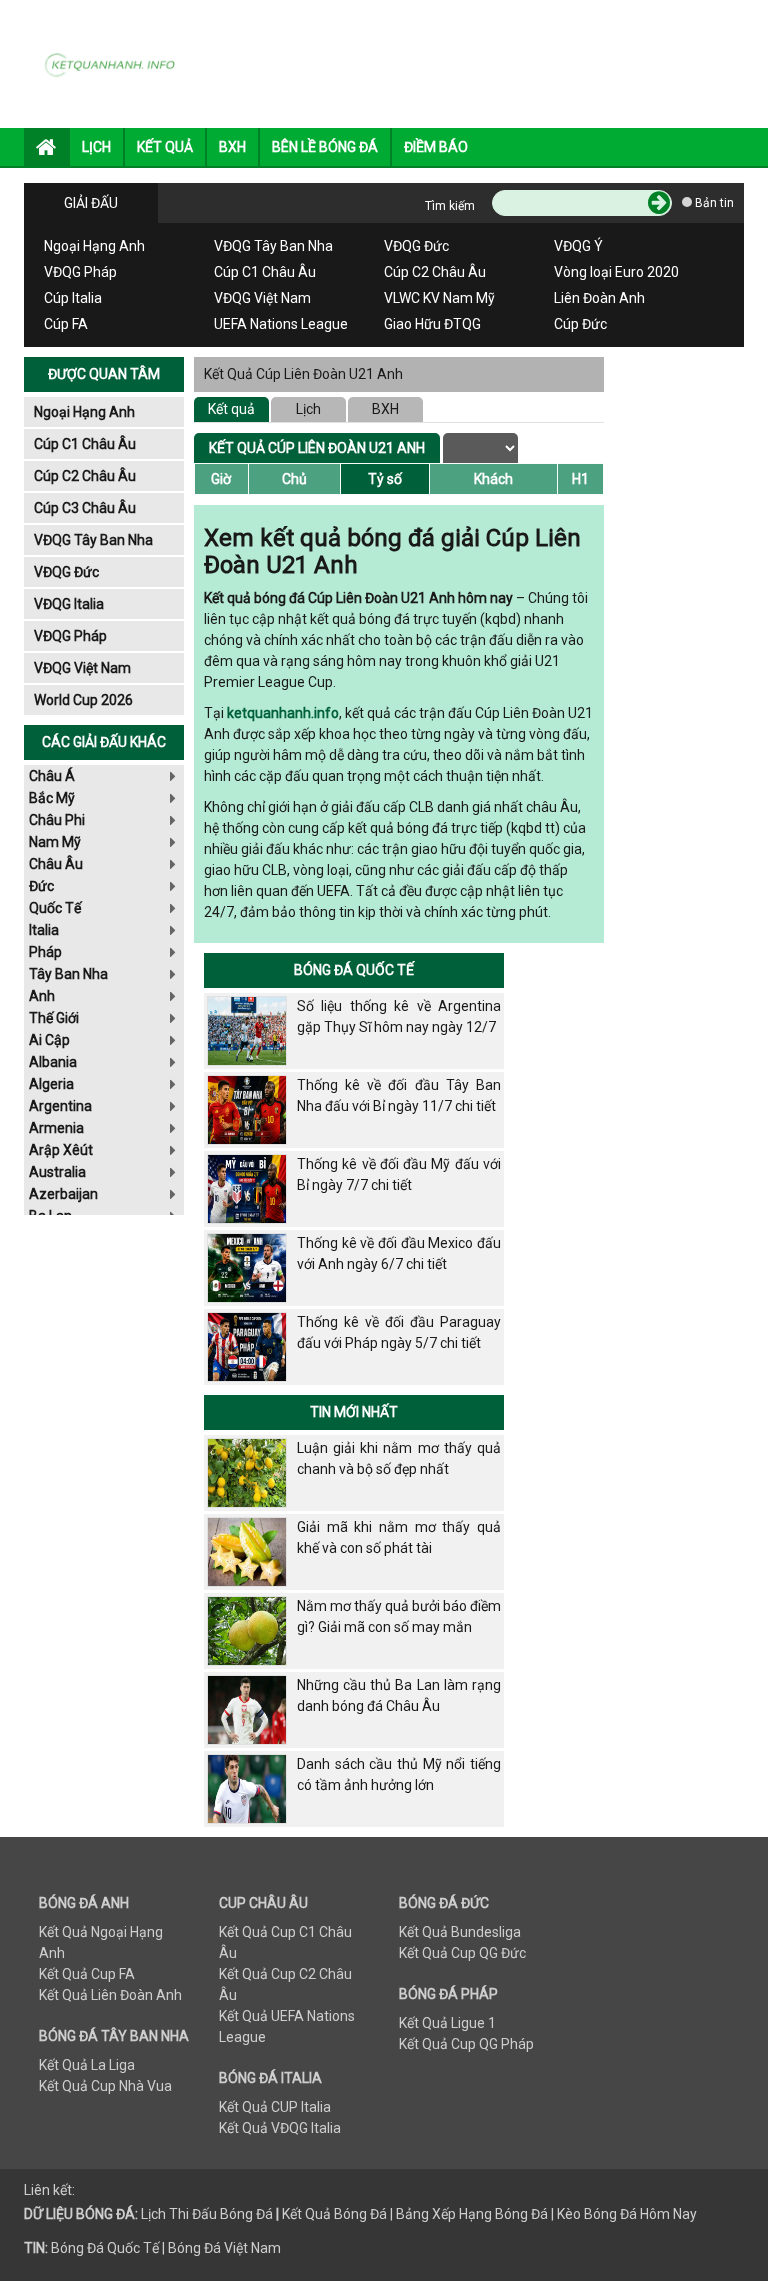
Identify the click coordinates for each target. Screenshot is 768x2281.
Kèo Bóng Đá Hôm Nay (627, 2214)
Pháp (45, 952)
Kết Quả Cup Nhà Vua (105, 2086)
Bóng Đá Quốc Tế (354, 970)
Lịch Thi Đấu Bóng (197, 2214)
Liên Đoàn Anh (599, 298)
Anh (42, 996)
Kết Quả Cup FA (87, 1974)
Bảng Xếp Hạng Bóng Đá (472, 2214)
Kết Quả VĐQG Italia (280, 2128)
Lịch (308, 409)
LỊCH (96, 147)
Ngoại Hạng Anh (94, 246)
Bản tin (713, 203)
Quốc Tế (55, 908)
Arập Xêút (61, 1150)
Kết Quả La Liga (87, 2065)
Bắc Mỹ (52, 798)
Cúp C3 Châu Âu (85, 508)
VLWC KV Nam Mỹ (439, 298)
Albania (53, 1062)
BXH (232, 147)
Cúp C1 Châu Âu (265, 272)
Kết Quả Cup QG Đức (462, 1953)
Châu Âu (56, 864)
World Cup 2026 (83, 700)
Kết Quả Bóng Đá (334, 2214)
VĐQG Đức (416, 246)
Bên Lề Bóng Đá (325, 147)
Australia (57, 1172)
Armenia (56, 1128)
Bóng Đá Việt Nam (224, 2248)
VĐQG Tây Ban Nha (273, 246)
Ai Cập (49, 1040)
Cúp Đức (580, 324)
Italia (44, 930)
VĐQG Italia (69, 604)
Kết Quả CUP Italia (275, 2107)
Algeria (51, 1084)
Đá (263, 2214)
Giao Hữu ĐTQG (432, 324)
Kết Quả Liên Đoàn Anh (110, 1995)
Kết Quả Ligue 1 (447, 2023)
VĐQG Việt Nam (262, 298)
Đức (41, 886)
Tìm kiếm (450, 206)
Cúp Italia (73, 298)
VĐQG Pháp (80, 272)
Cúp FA (66, 324)
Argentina (60, 1106)
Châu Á (52, 776)
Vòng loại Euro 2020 (616, 272)
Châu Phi (57, 820)
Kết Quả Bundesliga (460, 1932)
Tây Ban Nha (68, 974)
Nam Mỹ (55, 842)
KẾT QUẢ (165, 147)
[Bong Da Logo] (114, 63)
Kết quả (231, 409)
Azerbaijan (63, 1194)
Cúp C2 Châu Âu (435, 272)
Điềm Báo (436, 147)
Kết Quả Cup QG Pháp (466, 2044)
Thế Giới (54, 1018)
